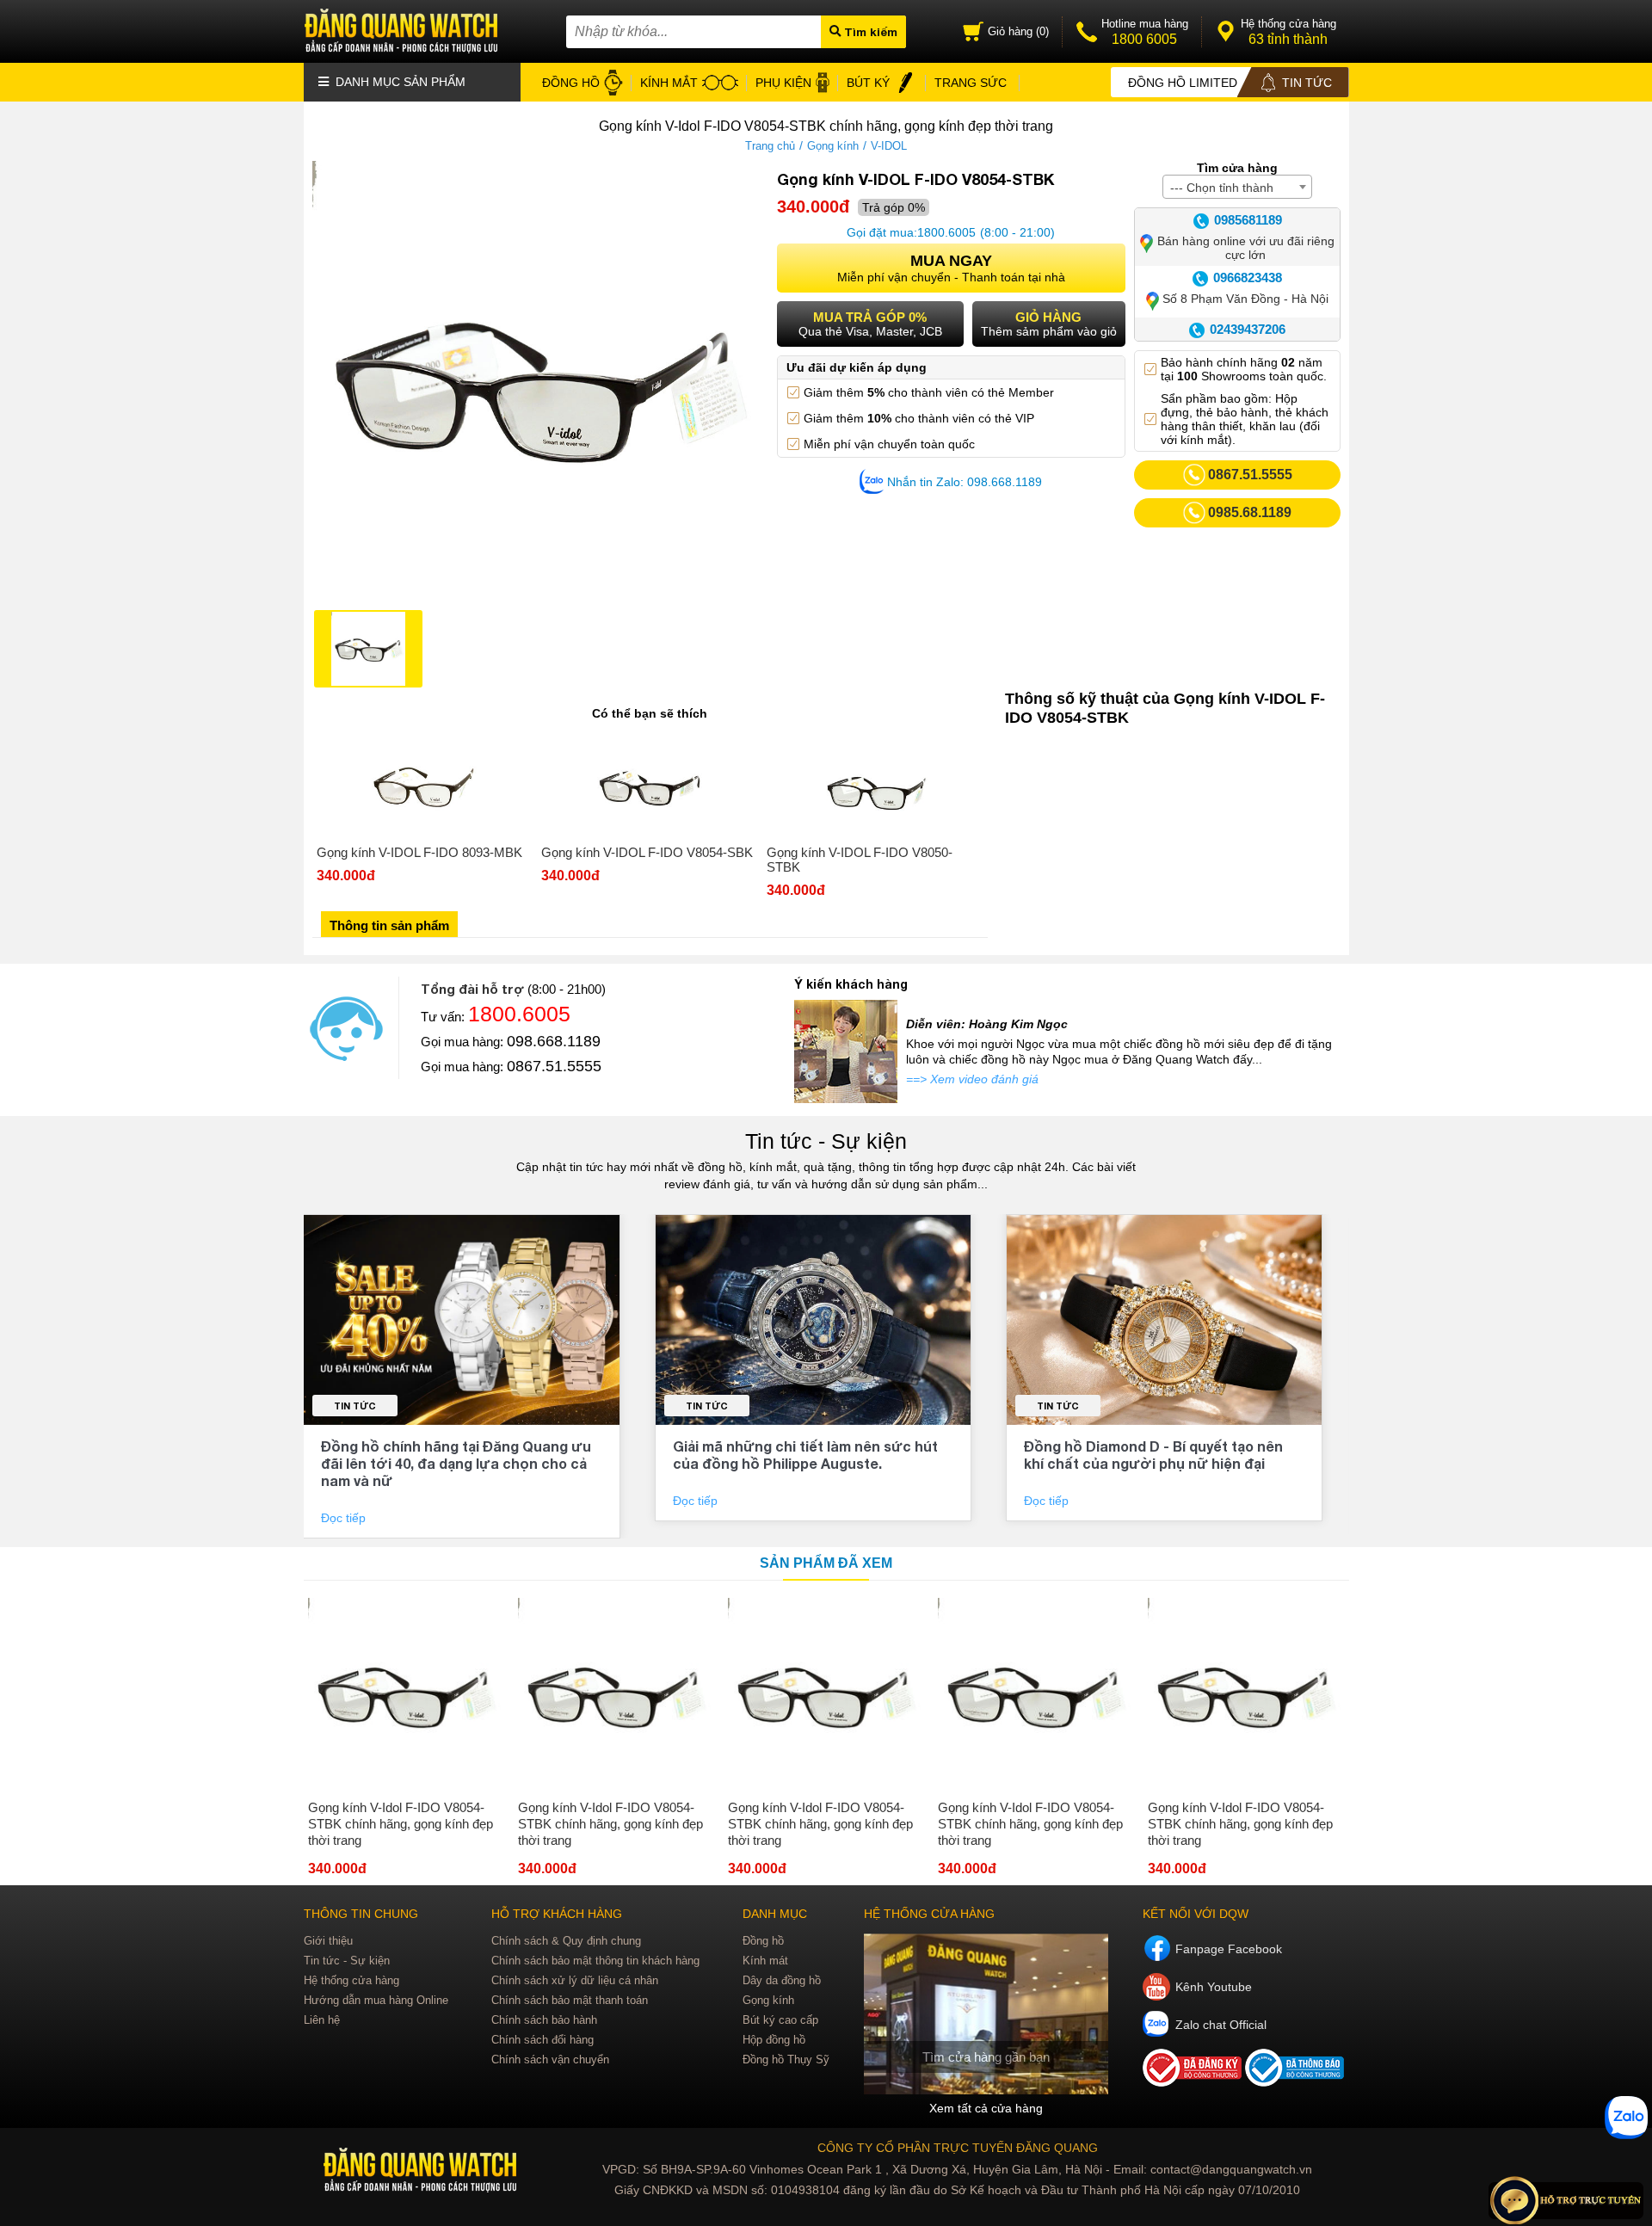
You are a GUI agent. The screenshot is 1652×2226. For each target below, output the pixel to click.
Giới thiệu (328, 1941)
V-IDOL (889, 146)
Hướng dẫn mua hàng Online (376, 2000)
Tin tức (355, 1406)
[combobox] (1237, 187)
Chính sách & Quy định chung (566, 1941)
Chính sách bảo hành (544, 2020)
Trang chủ (770, 146)
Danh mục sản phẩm (399, 82)
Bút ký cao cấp (780, 2020)
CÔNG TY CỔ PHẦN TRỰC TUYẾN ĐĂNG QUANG (958, 2148)
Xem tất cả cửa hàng (986, 2108)
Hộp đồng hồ (774, 2040)
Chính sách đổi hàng (542, 2040)
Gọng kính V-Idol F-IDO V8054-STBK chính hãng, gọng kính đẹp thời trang (401, 1824)
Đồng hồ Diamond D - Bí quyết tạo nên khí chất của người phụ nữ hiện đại (1153, 1455)
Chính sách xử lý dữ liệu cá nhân (575, 1980)
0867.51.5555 (554, 1066)
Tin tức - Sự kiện (826, 1141)
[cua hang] (986, 2014)
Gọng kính (833, 146)
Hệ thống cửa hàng (351, 1980)
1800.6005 (946, 232)
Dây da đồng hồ (782, 1980)
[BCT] (1194, 2082)
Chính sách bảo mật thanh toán (570, 2000)
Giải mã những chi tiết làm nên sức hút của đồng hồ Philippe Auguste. (805, 1455)
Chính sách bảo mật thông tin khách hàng (595, 1961)
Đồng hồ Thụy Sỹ (786, 2060)
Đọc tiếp (345, 1518)
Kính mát (765, 1961)
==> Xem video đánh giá (972, 1079)
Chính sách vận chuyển (550, 2060)
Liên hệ (322, 2020)
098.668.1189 (554, 1041)
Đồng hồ (763, 1941)
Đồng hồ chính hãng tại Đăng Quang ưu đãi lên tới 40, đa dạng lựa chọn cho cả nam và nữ (456, 1463)
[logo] (422, 2171)
